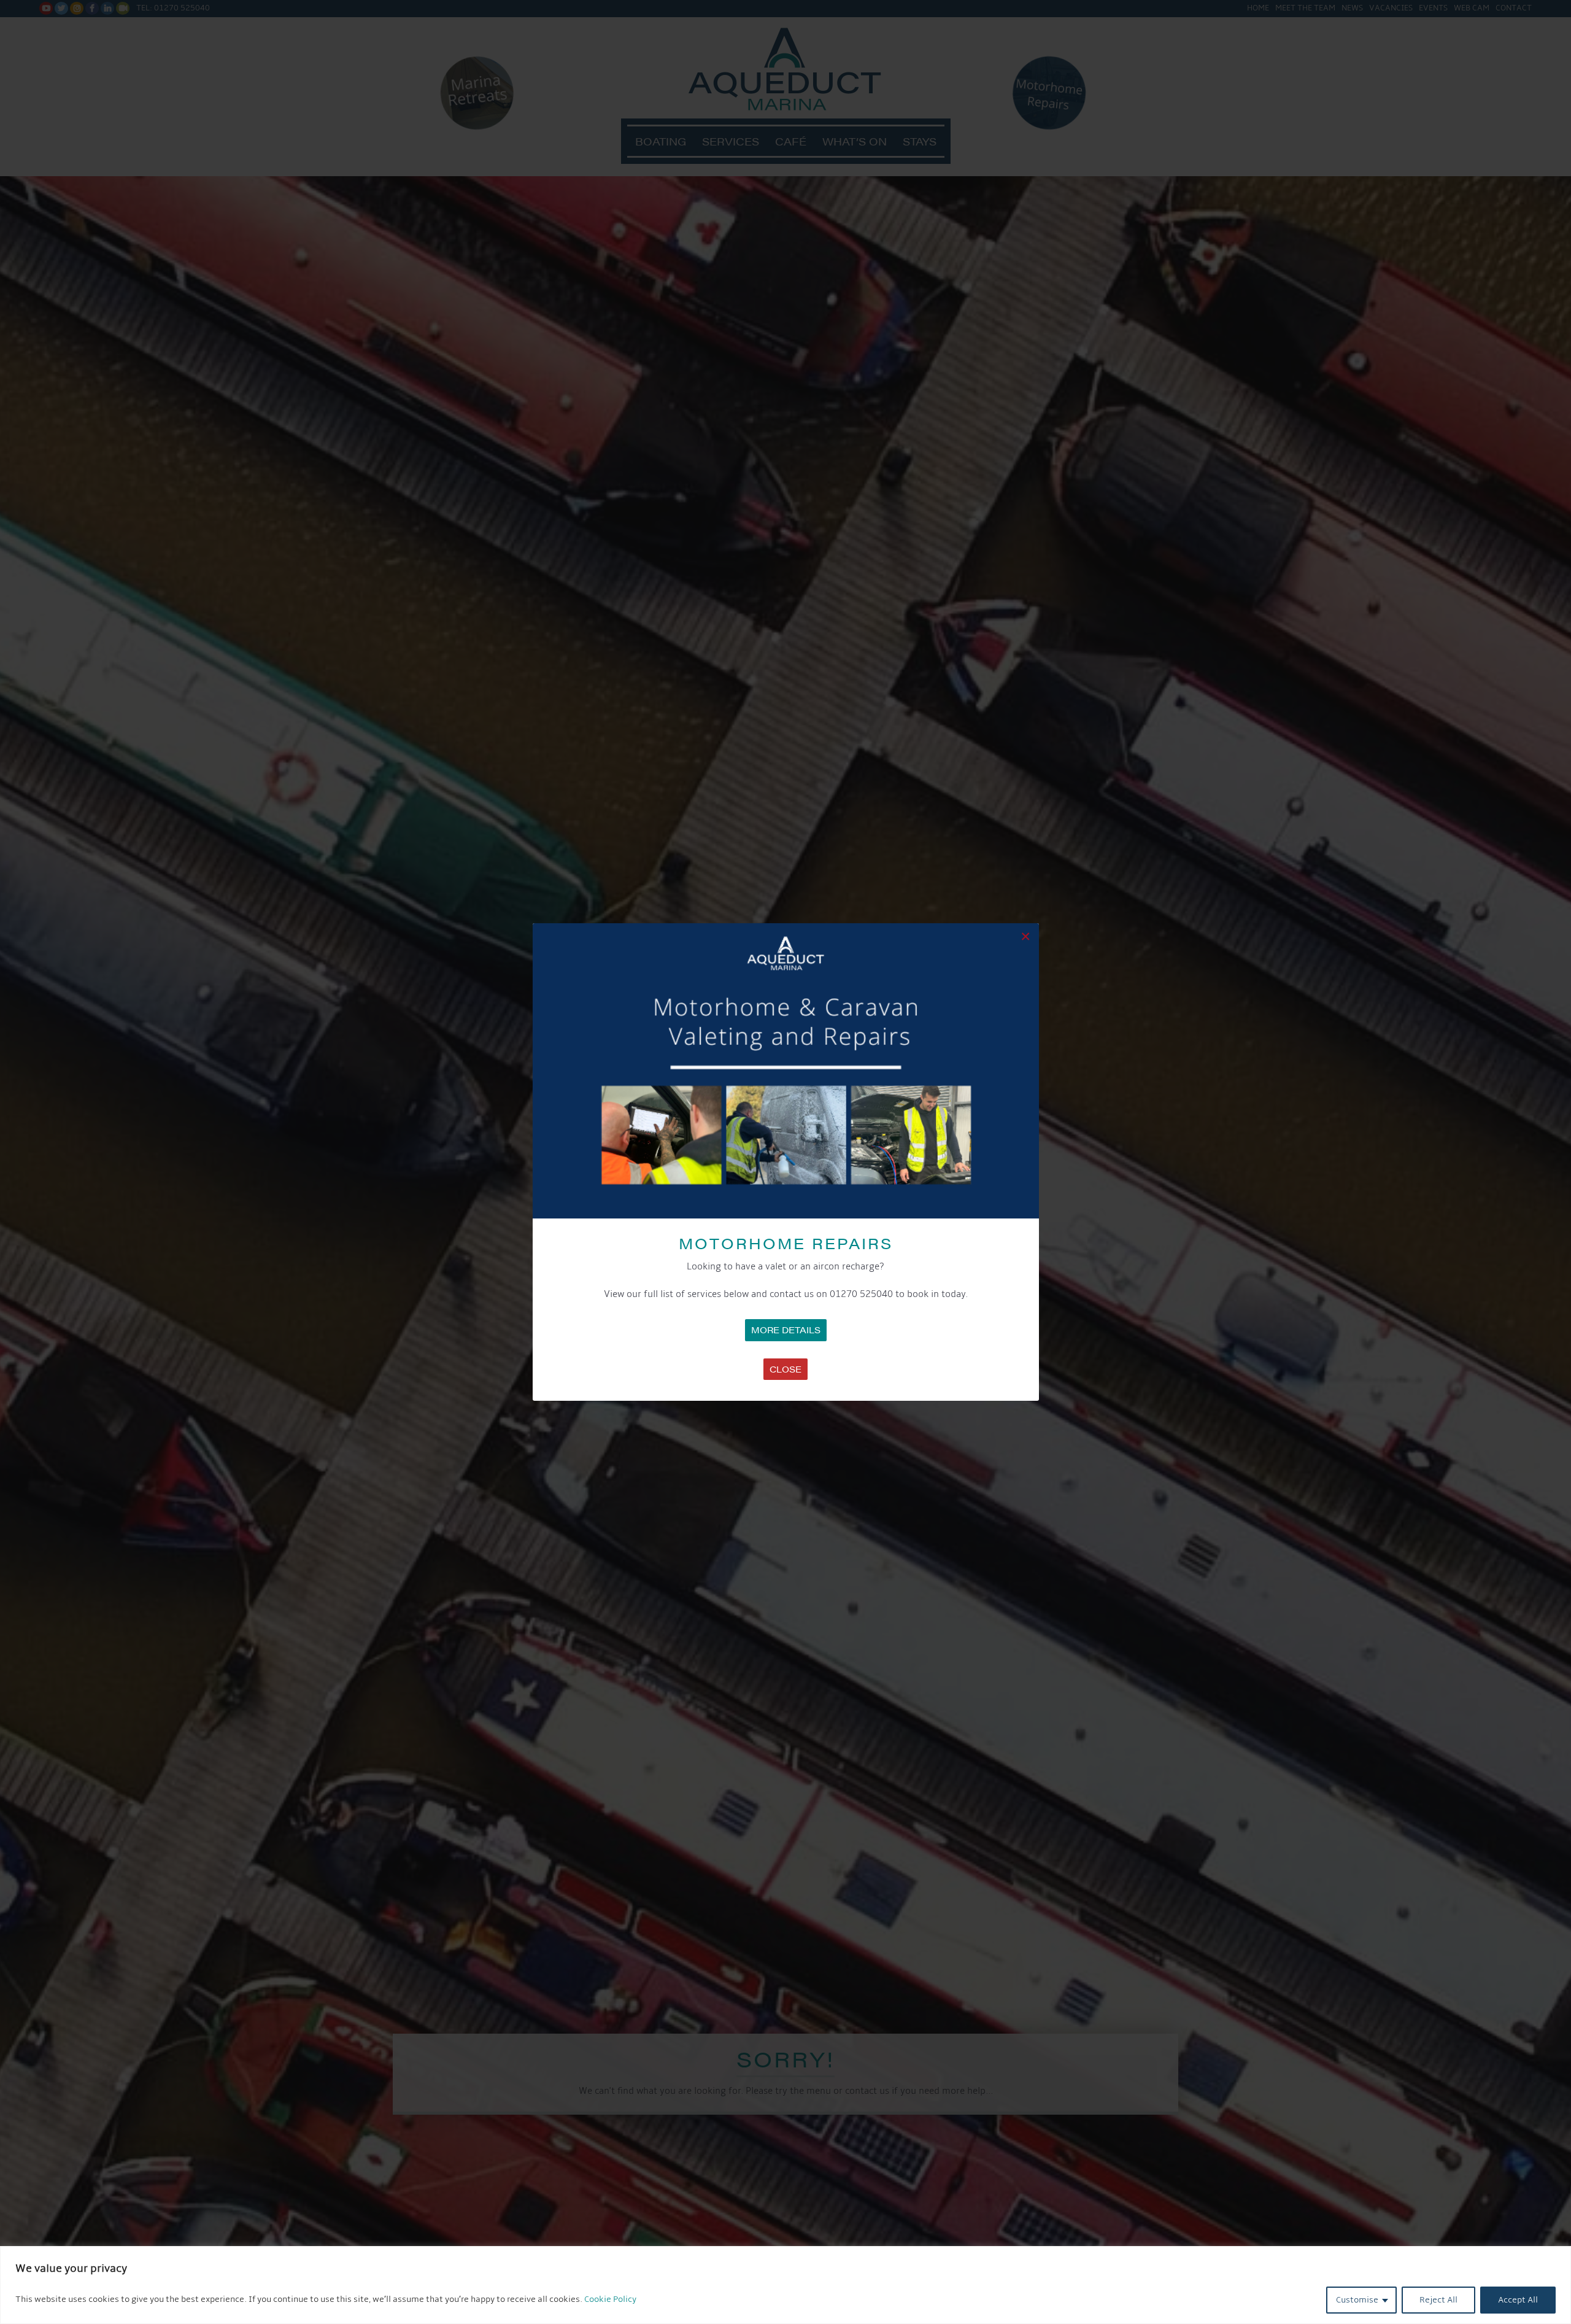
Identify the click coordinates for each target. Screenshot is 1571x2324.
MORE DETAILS (786, 1330)
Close (785, 1369)
